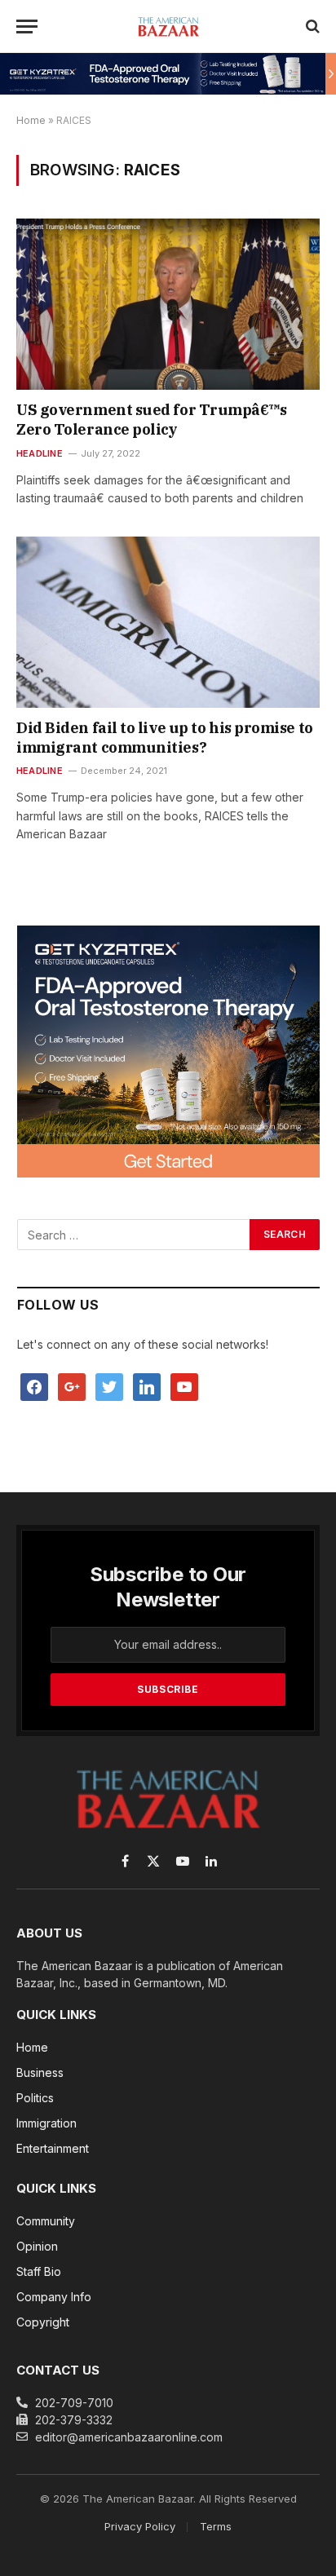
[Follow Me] (109, 1385)
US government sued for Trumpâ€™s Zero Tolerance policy (152, 420)
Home (31, 120)
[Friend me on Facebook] (34, 1385)
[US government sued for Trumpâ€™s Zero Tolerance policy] (168, 304)
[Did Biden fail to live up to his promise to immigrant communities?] (168, 622)
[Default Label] (147, 1385)
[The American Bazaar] (168, 26)
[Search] (311, 27)
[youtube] (184, 1385)
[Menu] (27, 27)
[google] (72, 1385)
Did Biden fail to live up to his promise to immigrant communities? (165, 738)
